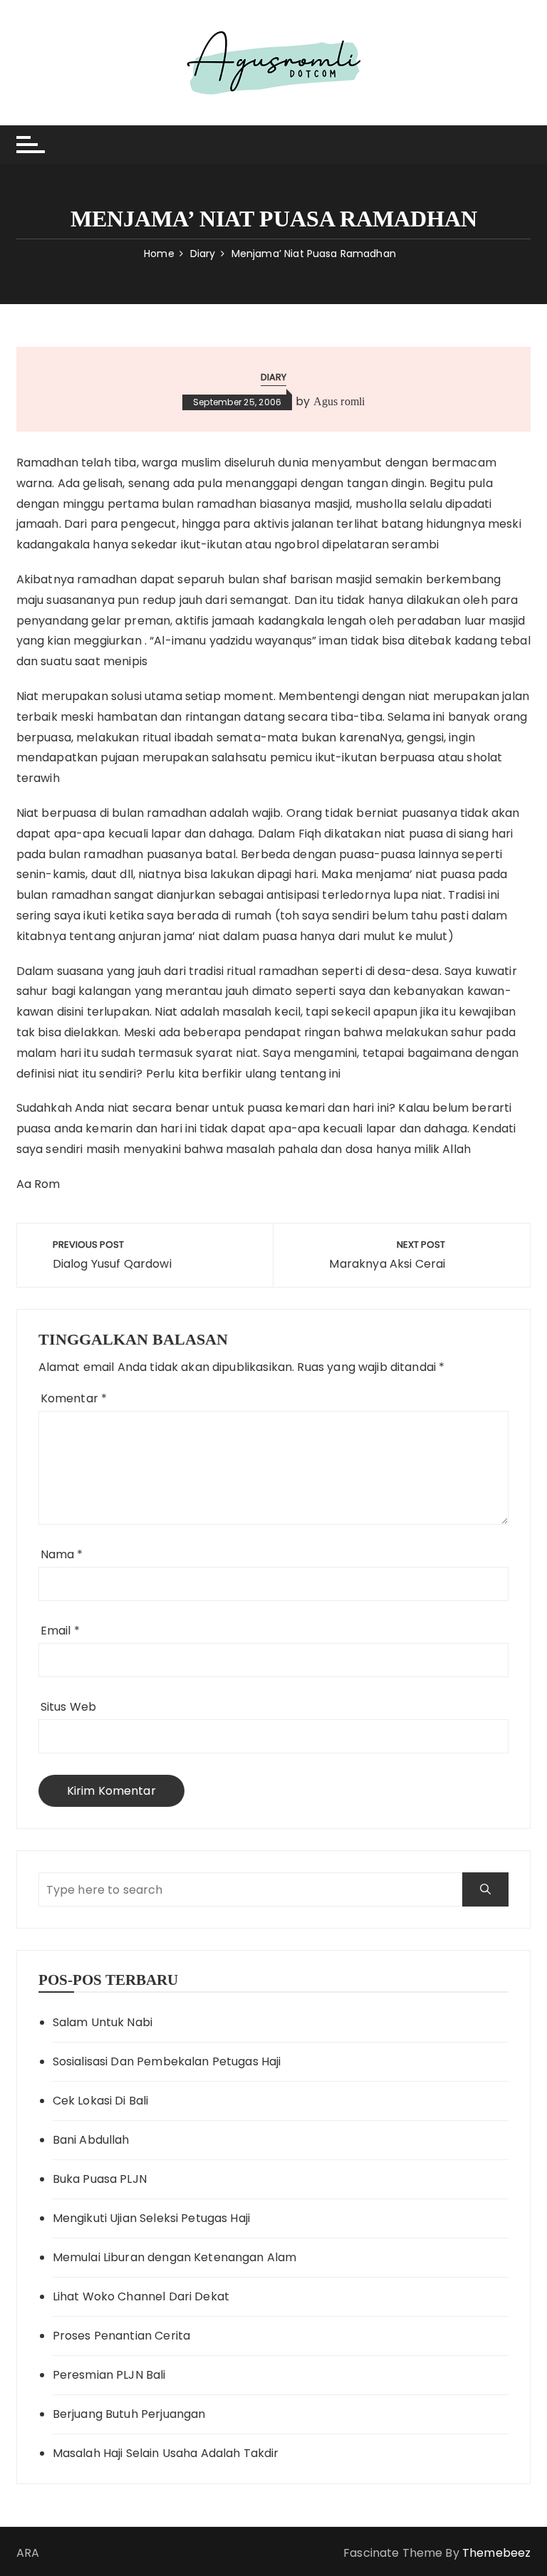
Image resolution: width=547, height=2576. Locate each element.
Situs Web (68, 1707)
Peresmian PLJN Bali (109, 2375)
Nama (62, 1554)
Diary (274, 377)
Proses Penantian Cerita (121, 2336)
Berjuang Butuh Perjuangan (129, 2414)
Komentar (74, 1398)
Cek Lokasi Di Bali (101, 2101)
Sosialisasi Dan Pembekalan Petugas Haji (167, 2061)
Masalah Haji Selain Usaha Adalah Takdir (166, 2453)
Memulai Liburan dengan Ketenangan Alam (175, 2257)
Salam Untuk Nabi (103, 2022)
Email (60, 1631)
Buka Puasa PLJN (100, 2179)
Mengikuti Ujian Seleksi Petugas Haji (151, 2218)
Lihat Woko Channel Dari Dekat (141, 2296)
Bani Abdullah (91, 2140)
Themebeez (496, 2553)
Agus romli (339, 401)
